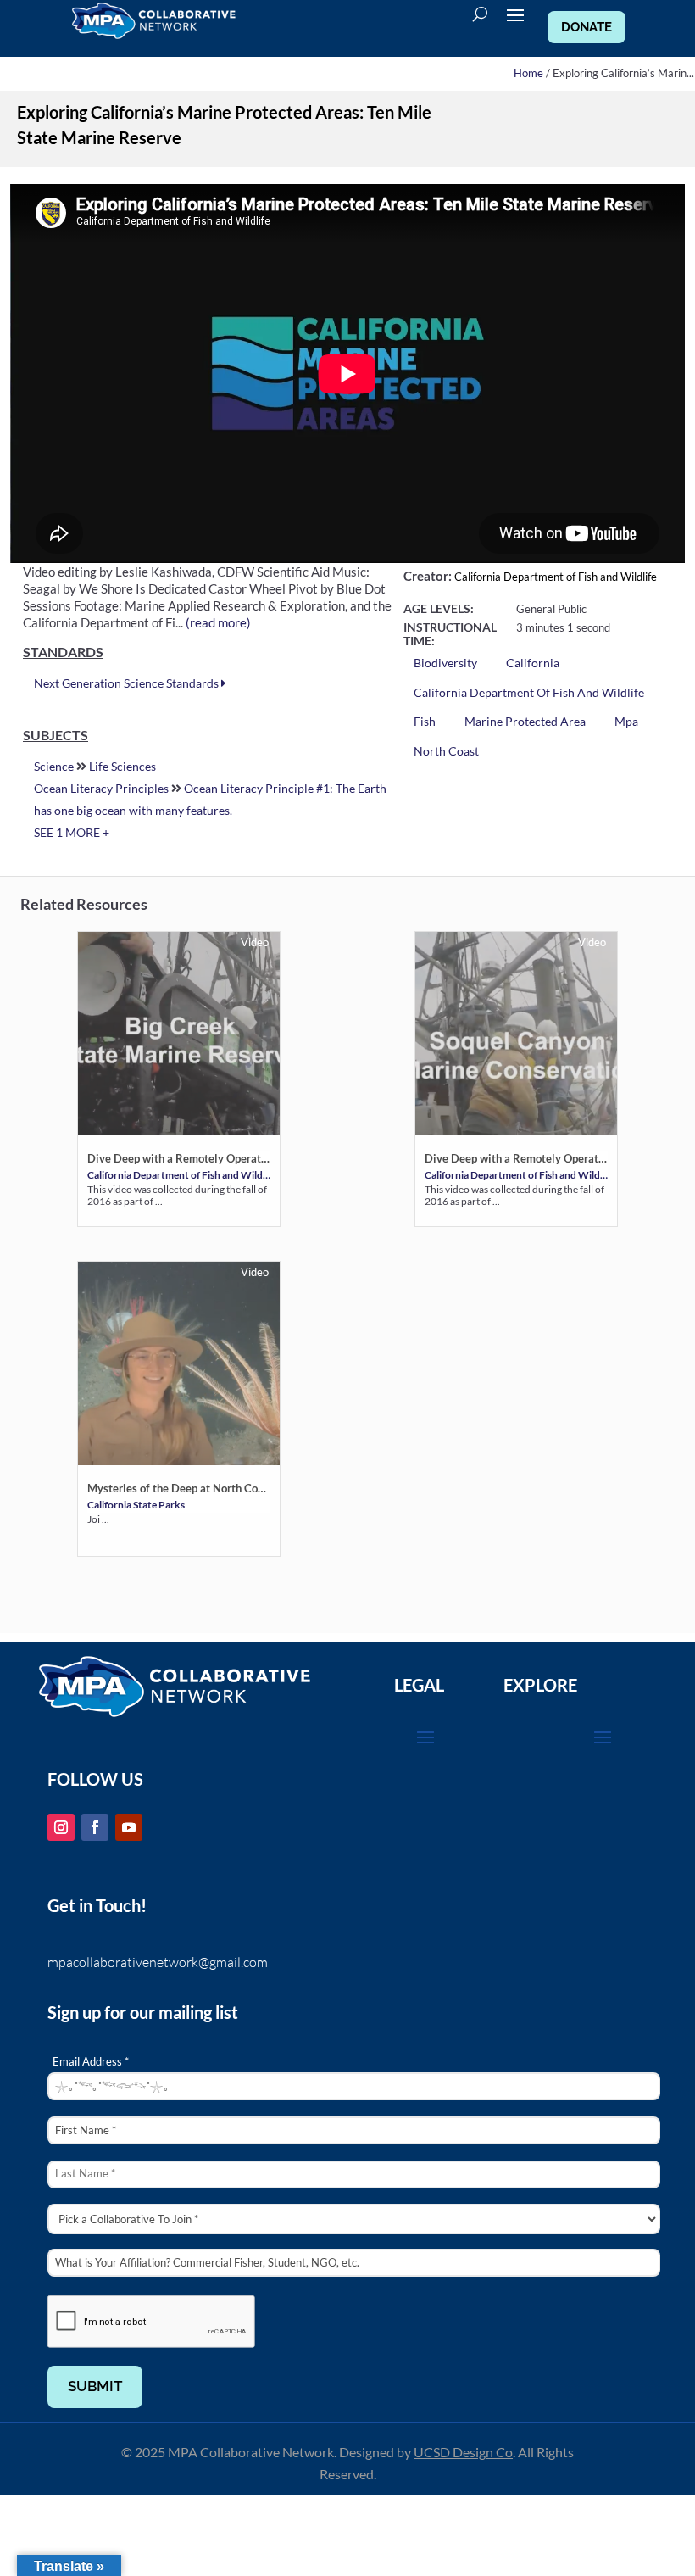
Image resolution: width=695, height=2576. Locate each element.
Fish (425, 721)
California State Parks (136, 1504)
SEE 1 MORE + (72, 832)
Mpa (626, 721)
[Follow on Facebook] (95, 1827)
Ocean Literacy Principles (101, 788)
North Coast (446, 751)
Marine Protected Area (525, 721)
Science (54, 766)
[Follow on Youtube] (129, 1827)
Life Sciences (122, 766)
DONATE (587, 27)
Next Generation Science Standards (128, 683)
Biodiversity (445, 663)
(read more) (218, 622)
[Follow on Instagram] (61, 1827)
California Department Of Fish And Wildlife (529, 692)
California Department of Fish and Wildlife (556, 577)
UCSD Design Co (463, 2452)
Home (528, 73)
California (533, 663)
